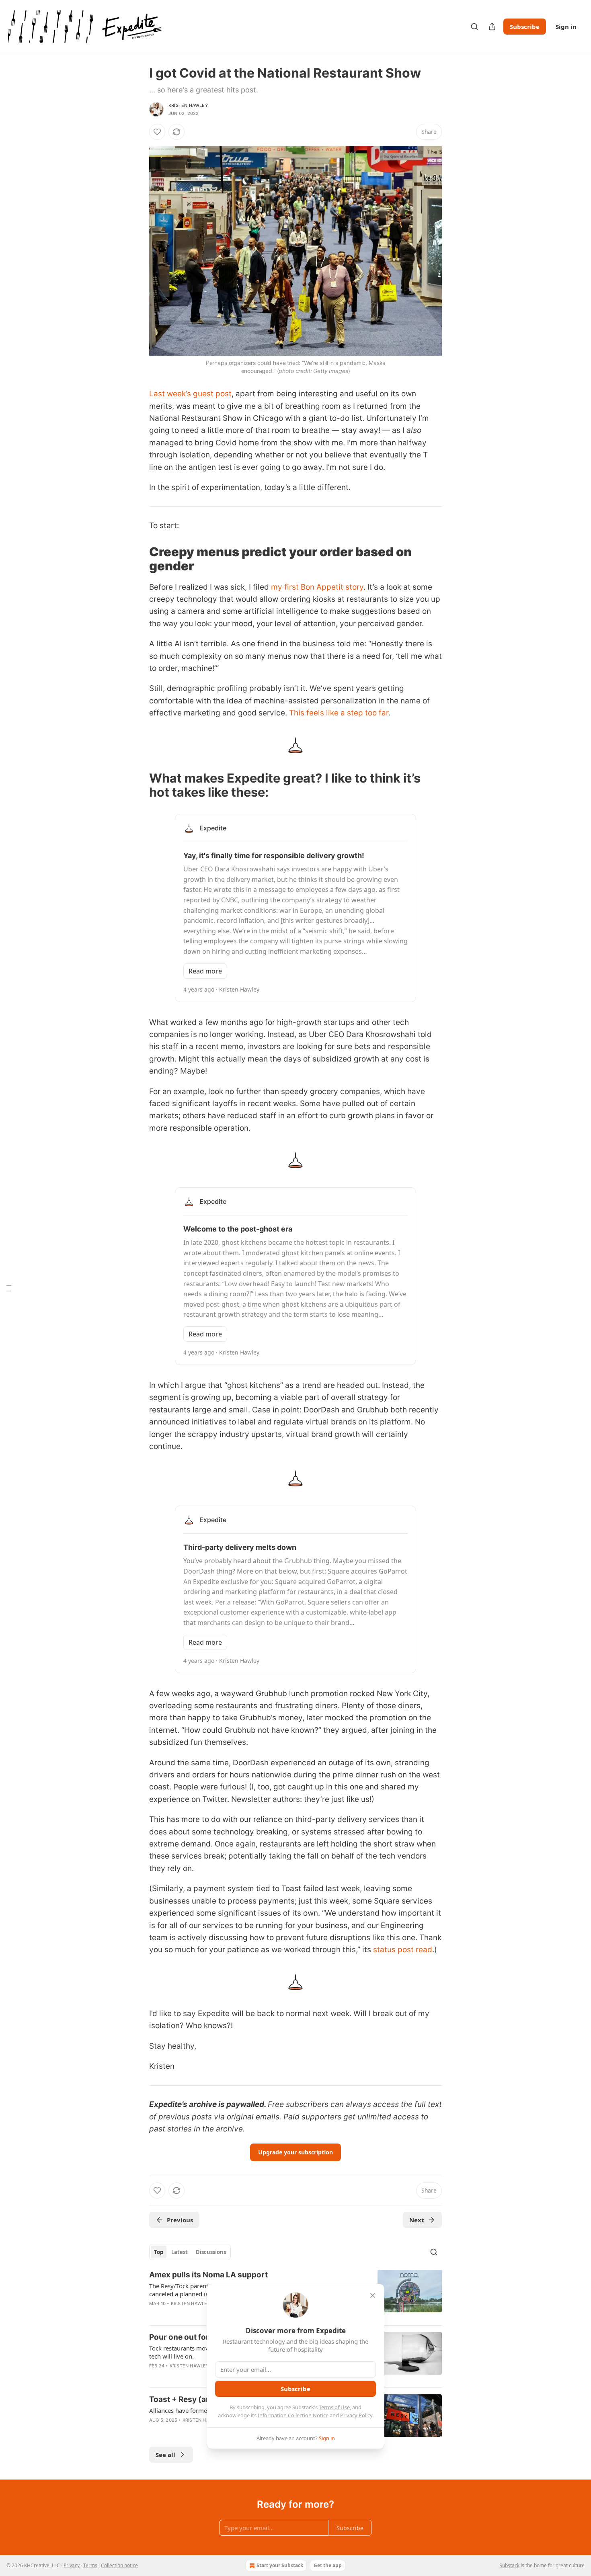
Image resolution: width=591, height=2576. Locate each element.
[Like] (157, 132)
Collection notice (119, 2565)
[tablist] (190, 2252)
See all (165, 2455)
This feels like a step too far (339, 713)
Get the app (328, 2565)
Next (417, 2220)
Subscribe (525, 27)
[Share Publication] (492, 27)
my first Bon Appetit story (317, 587)
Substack (509, 2565)
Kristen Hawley (188, 105)
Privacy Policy (356, 2415)
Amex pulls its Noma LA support (208, 2275)
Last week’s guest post (190, 394)
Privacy (72, 2565)
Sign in (566, 27)
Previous (180, 2220)
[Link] (138, 559)
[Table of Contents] (9, 1288)
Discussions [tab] (211, 2252)
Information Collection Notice (293, 2415)
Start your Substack (280, 2565)
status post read (403, 1950)
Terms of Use (334, 2407)
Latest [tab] (180, 2252)
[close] (373, 2295)
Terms (90, 2565)
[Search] (474, 27)
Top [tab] (159, 2252)
